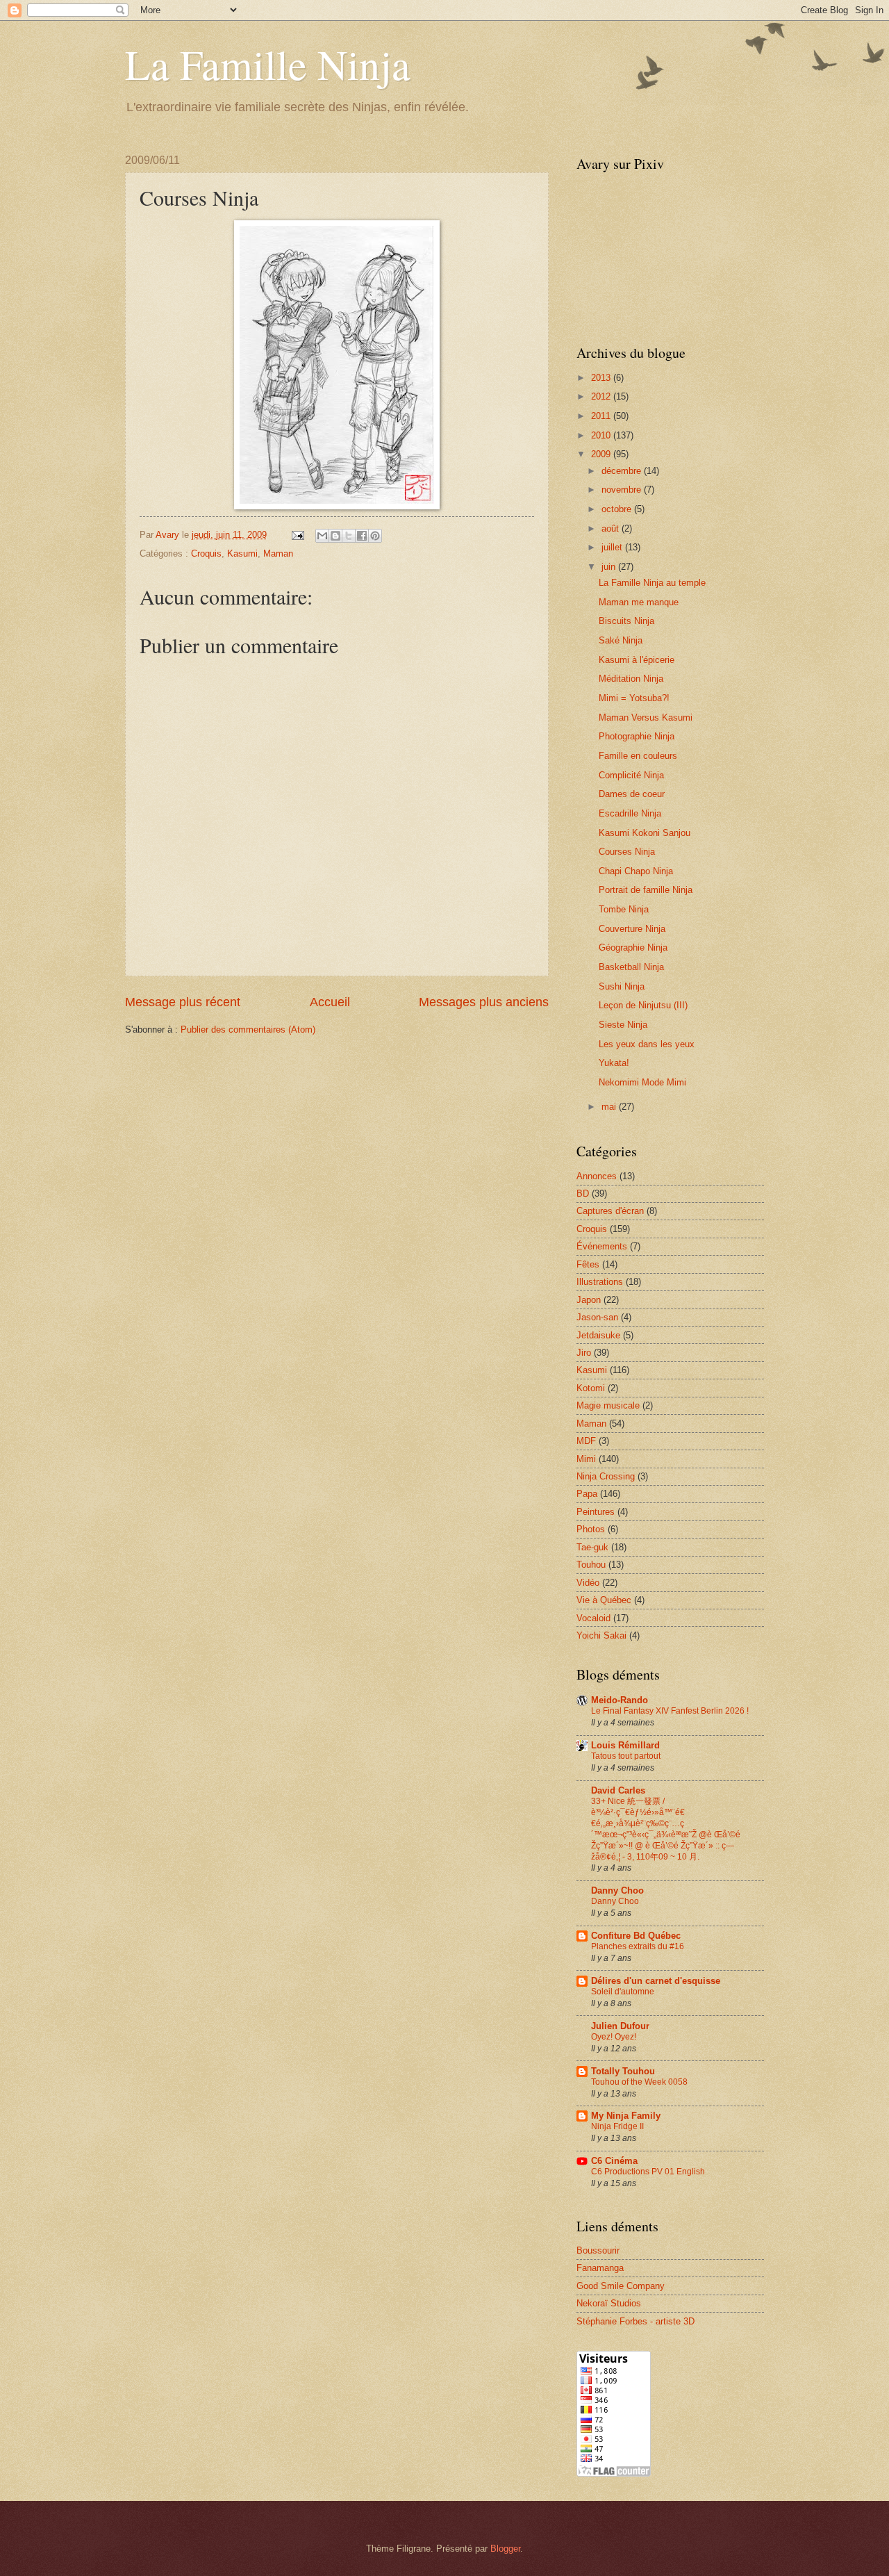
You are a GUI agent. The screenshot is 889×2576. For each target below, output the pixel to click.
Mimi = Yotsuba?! (634, 698)
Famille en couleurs (638, 756)
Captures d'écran (610, 1211)
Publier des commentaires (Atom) (248, 1029)
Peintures (596, 1512)
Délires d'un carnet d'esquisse (656, 1981)
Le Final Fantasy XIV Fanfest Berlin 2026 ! (670, 1711)
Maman (278, 553)
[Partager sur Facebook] (362, 536)
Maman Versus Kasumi (646, 717)
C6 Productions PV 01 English (648, 2172)
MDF (586, 1441)
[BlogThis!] (335, 536)
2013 (602, 378)
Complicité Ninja (631, 775)
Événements (602, 1246)
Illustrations (600, 1282)
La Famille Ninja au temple (652, 583)
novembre (623, 490)
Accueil (330, 1002)
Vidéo (588, 1583)
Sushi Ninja (622, 986)
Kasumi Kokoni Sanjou (645, 833)
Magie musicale (608, 1405)
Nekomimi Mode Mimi (642, 1082)
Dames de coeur (632, 794)
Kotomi (591, 1388)
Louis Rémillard (625, 1745)
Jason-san (597, 1317)
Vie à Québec (604, 1600)
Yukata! (614, 1063)
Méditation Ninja (631, 679)
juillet (613, 547)
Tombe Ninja (624, 909)
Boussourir (598, 2250)
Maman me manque (639, 602)
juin (610, 567)
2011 (602, 416)
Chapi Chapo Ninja (636, 871)
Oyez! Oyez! (614, 2037)
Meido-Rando (620, 1700)
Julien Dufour (620, 2026)
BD (583, 1193)
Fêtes (588, 1264)
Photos (591, 1529)
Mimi (586, 1459)
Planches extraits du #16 (638, 1946)
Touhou (591, 1565)
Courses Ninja (627, 852)
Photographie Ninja (637, 736)
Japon (589, 1300)
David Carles (618, 1790)
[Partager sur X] (349, 536)
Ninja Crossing (606, 1476)
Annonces (597, 1176)
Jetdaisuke (598, 1335)
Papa (587, 1494)
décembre (623, 471)
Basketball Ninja (631, 967)
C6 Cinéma (614, 2161)
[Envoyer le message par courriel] (297, 535)
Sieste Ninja (623, 1025)
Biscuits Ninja (626, 621)
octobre (618, 509)
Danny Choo (617, 1890)
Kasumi (242, 553)
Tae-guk (592, 1547)
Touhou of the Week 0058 (639, 2082)
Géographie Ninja (633, 947)
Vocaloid (593, 1618)
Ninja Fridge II (617, 2126)
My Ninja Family (626, 2116)
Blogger (505, 2549)
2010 (602, 435)
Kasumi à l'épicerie (637, 660)
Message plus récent (183, 1002)
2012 (602, 396)
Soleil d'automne (623, 1992)
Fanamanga (600, 2268)
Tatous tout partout (626, 1756)
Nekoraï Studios (609, 2303)
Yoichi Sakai (601, 1635)
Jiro (584, 1353)
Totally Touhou (623, 2071)
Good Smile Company (621, 2286)
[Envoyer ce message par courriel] (322, 536)
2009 (602, 454)
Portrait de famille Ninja (646, 890)
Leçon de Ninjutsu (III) (643, 1005)
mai (610, 1107)
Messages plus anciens (484, 1002)
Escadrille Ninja (630, 813)
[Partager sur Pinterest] (375, 536)
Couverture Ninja (632, 929)
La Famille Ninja (268, 64)
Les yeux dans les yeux (647, 1044)
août (612, 528)
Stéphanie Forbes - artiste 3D (635, 2321)
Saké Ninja (621, 640)
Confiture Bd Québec (636, 1936)
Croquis (206, 553)
